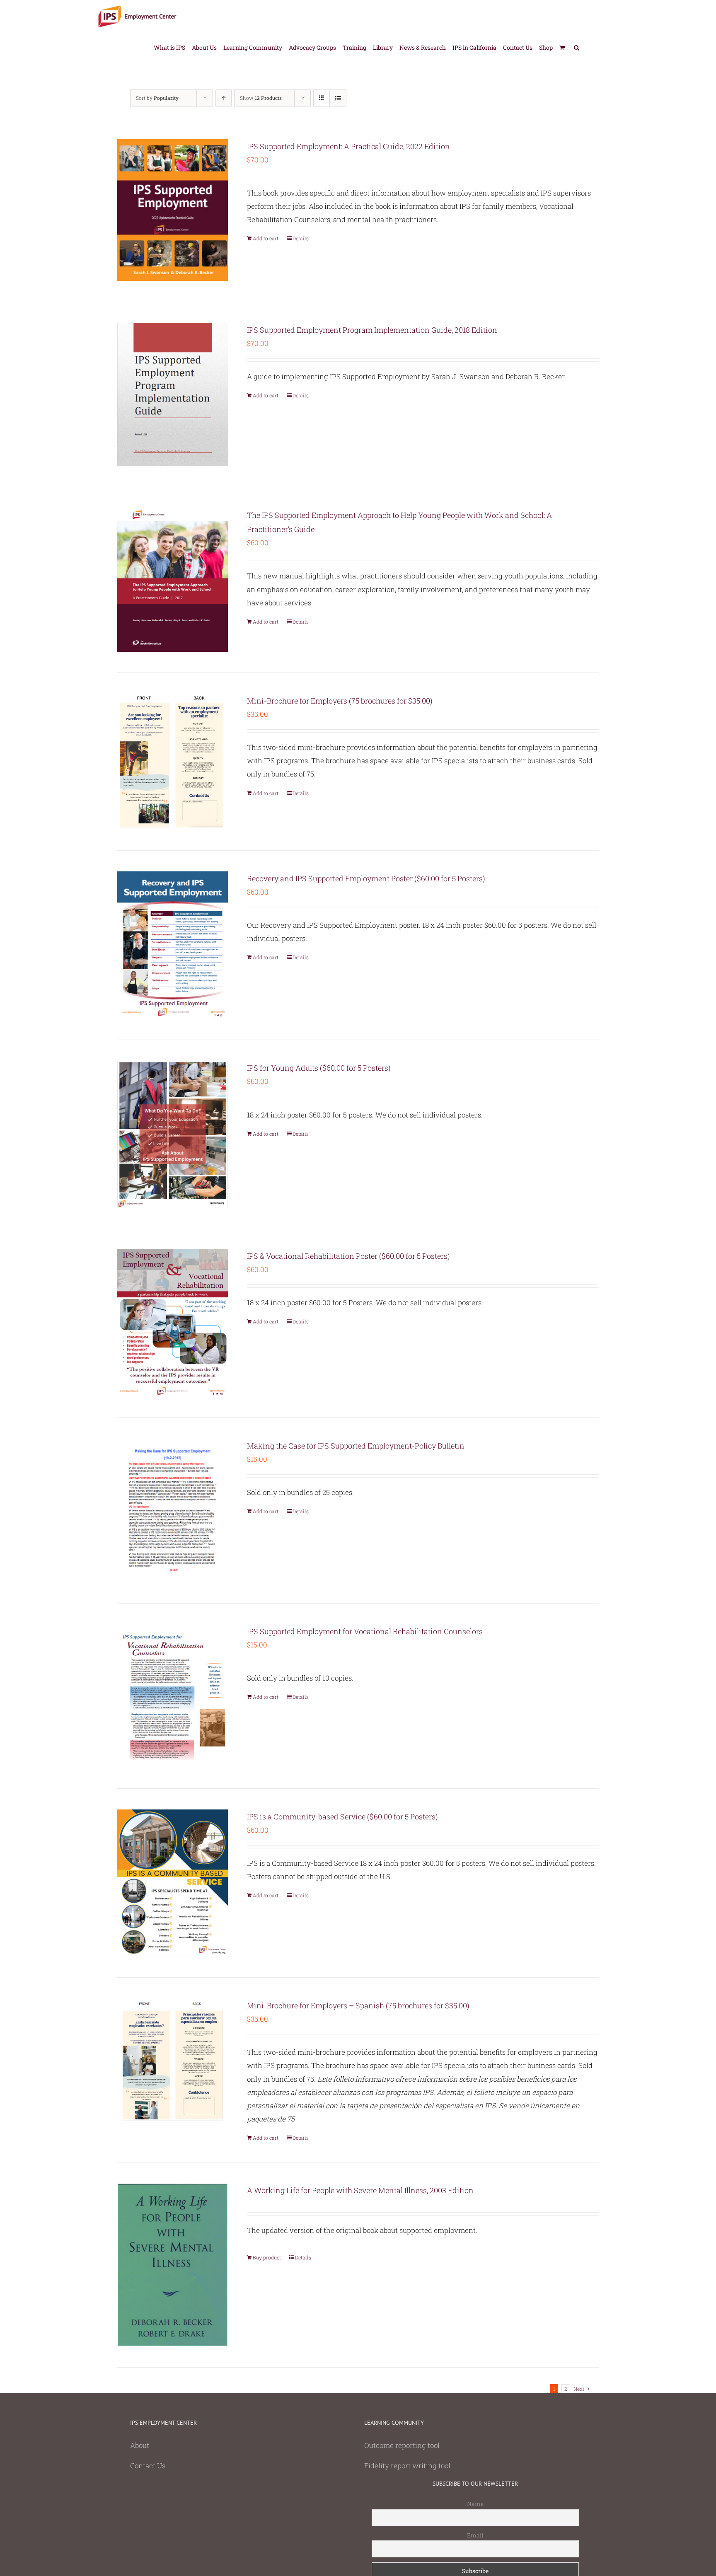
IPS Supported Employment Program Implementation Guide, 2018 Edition (372, 330)
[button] (577, 47)
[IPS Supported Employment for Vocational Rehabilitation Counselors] (173, 1696)
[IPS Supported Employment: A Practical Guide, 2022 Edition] (173, 210)
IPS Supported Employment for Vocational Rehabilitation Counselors (365, 1631)
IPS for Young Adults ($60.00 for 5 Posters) (319, 1068)
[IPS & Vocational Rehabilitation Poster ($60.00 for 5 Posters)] (173, 1323)
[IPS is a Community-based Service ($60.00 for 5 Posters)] (173, 1883)
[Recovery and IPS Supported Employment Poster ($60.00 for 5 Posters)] (173, 945)
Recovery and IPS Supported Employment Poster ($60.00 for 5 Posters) (366, 878)
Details (301, 238)
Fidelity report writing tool (407, 2466)
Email (475, 2535)
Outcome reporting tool (402, 2445)
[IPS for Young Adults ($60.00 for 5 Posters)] (173, 1134)
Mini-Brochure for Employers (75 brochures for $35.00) (340, 701)
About (140, 2445)
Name (475, 2504)
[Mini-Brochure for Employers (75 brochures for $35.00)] (173, 762)
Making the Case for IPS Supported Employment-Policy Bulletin (356, 1446)
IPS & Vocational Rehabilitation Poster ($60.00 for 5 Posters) (348, 1256)
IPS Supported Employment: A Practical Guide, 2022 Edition (348, 146)
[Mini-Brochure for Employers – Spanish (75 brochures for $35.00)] (173, 2061)
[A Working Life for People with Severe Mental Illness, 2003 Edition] (173, 2265)
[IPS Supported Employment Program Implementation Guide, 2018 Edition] (173, 394)
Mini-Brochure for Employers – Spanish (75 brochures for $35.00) (358, 2005)
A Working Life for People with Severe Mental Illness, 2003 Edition (360, 2190)
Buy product (267, 2257)
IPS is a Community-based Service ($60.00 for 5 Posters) (342, 1817)
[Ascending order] (224, 98)
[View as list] (338, 98)
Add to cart (266, 238)
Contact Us (148, 2466)
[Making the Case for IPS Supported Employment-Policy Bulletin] (173, 1510)
